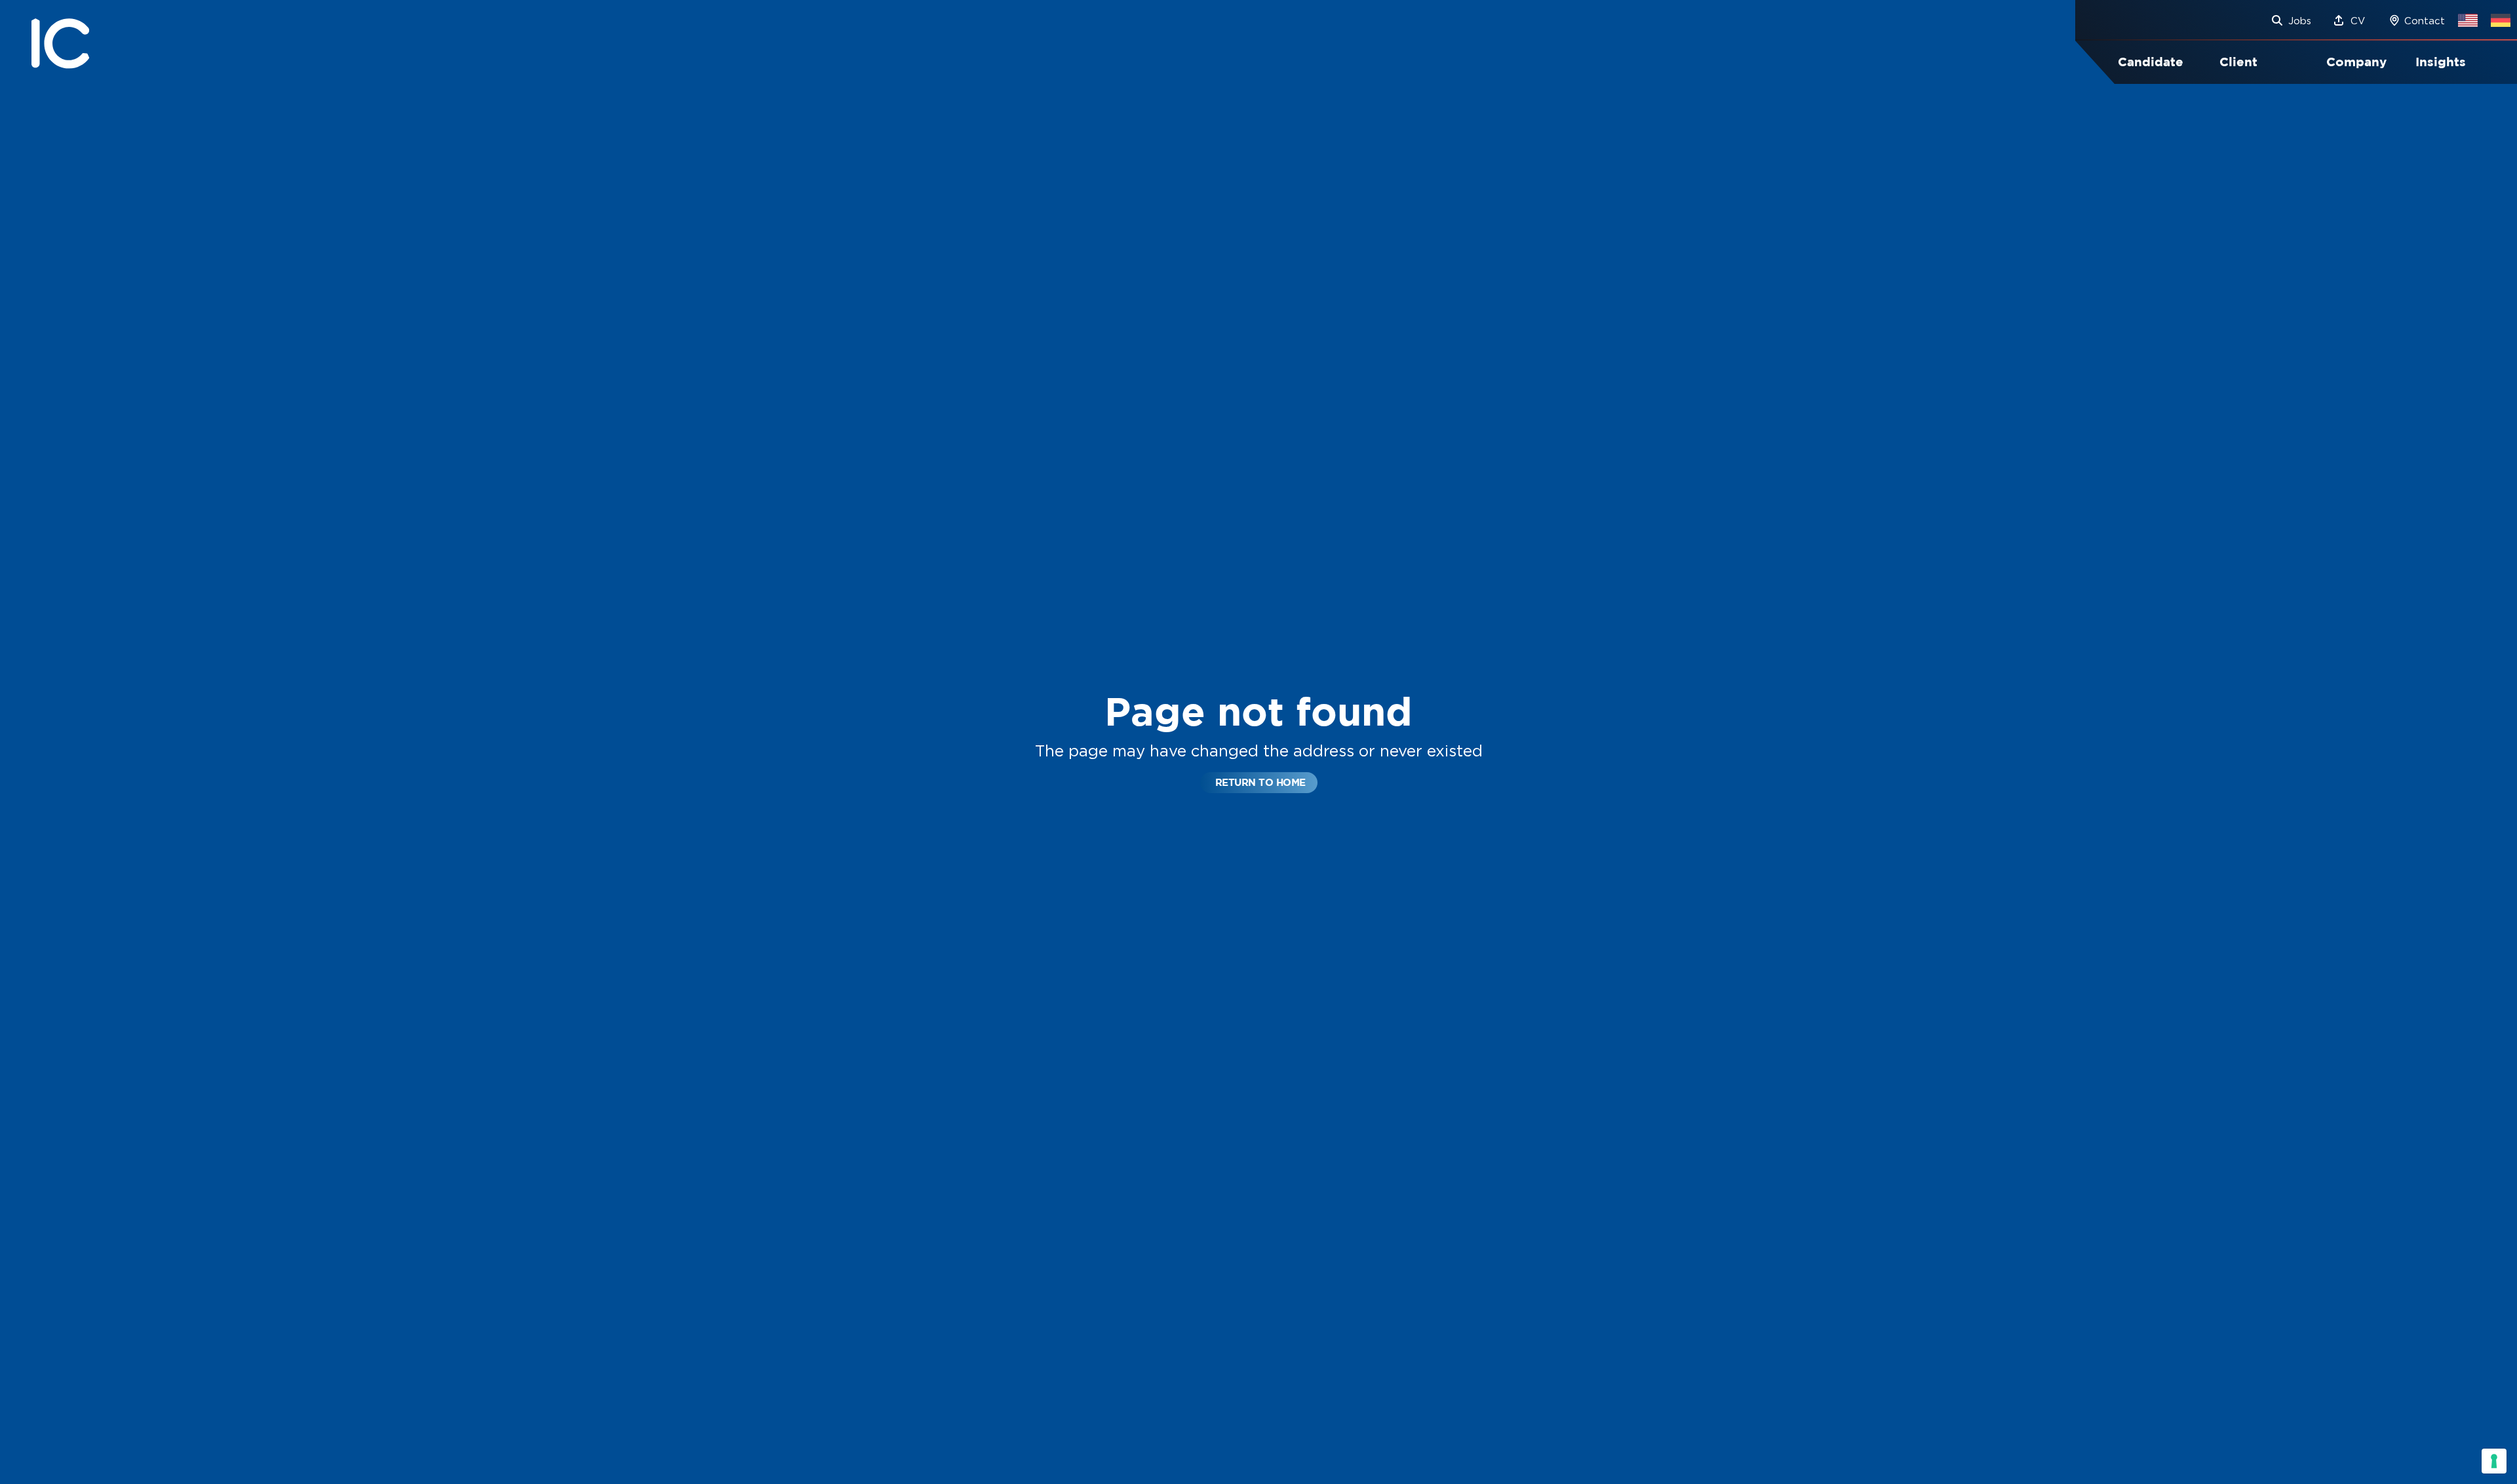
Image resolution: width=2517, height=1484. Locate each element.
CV (2358, 21)
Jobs (2300, 21)
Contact (2425, 21)
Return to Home (1260, 782)
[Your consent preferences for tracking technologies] (2494, 1461)
